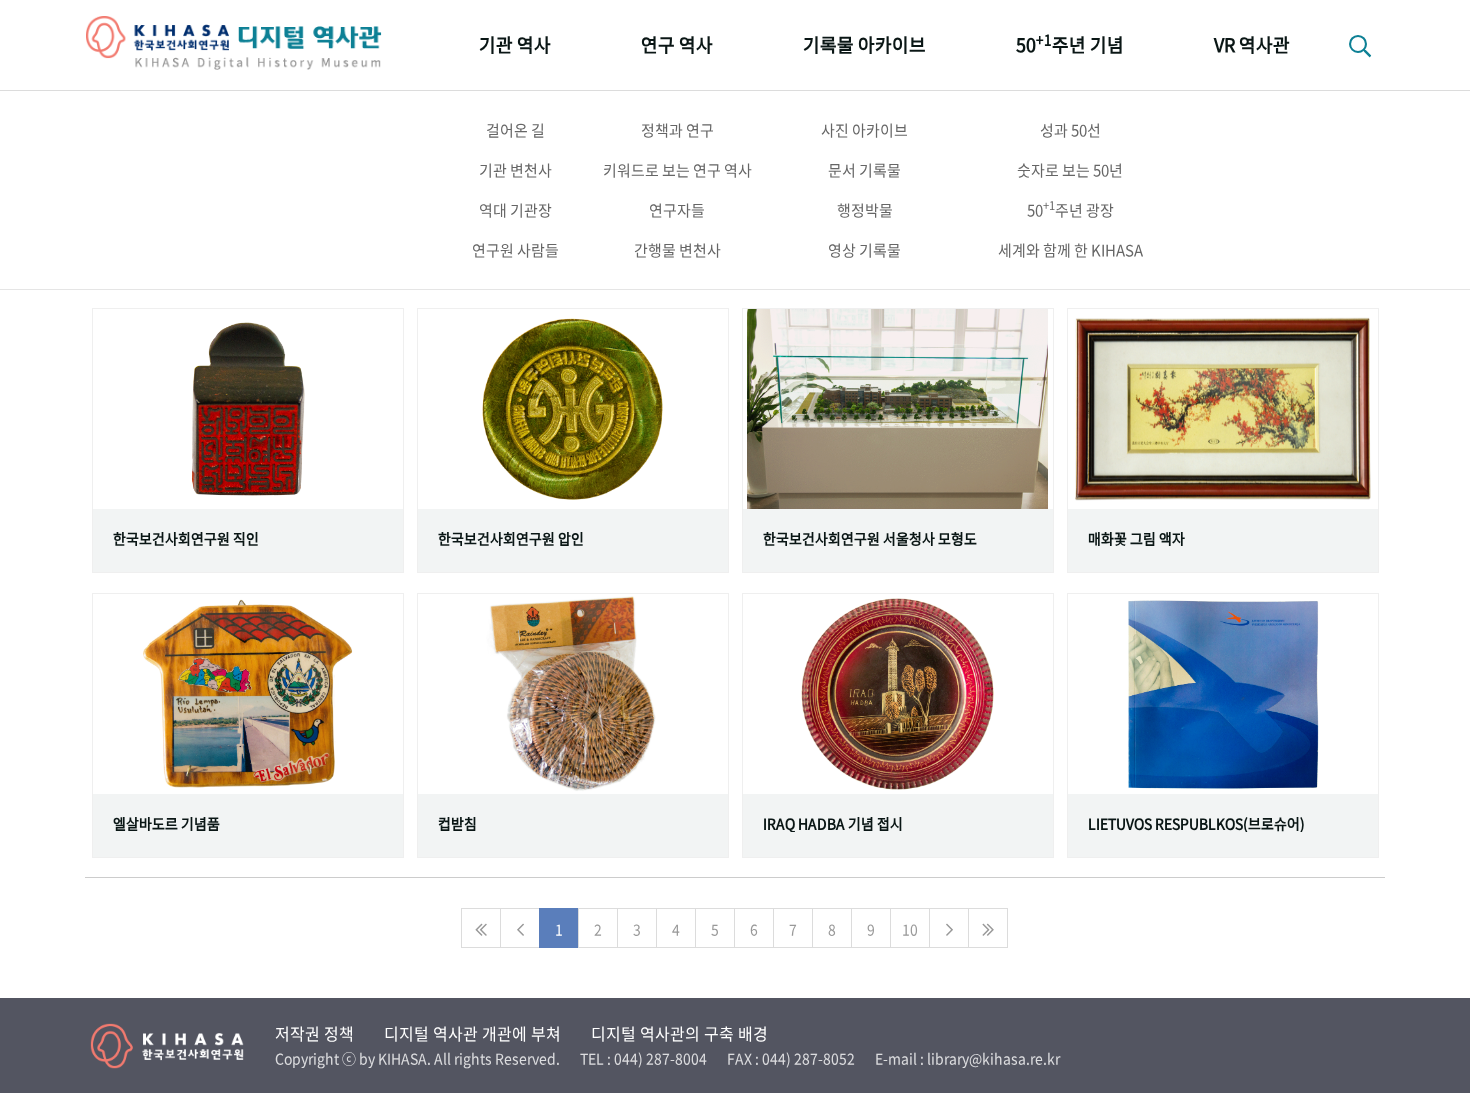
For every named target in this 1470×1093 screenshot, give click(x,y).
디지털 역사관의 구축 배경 (679, 1033)
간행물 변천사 (677, 250)
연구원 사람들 (515, 250)
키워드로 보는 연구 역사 (677, 170)
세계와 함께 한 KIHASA (1070, 250)
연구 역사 (677, 44)
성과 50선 (1070, 130)
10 (910, 929)
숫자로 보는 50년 (1070, 170)
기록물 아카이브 (864, 44)
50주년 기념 (1070, 43)
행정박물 (865, 210)
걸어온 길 (515, 130)
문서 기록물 (864, 170)
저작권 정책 (314, 1033)
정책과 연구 (677, 130)
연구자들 (677, 210)
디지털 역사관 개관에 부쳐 (472, 1033)
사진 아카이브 (864, 130)
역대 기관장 (515, 210)
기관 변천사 (515, 170)
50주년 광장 (1070, 209)
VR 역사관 (1252, 44)
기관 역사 (515, 44)
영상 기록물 (864, 250)
